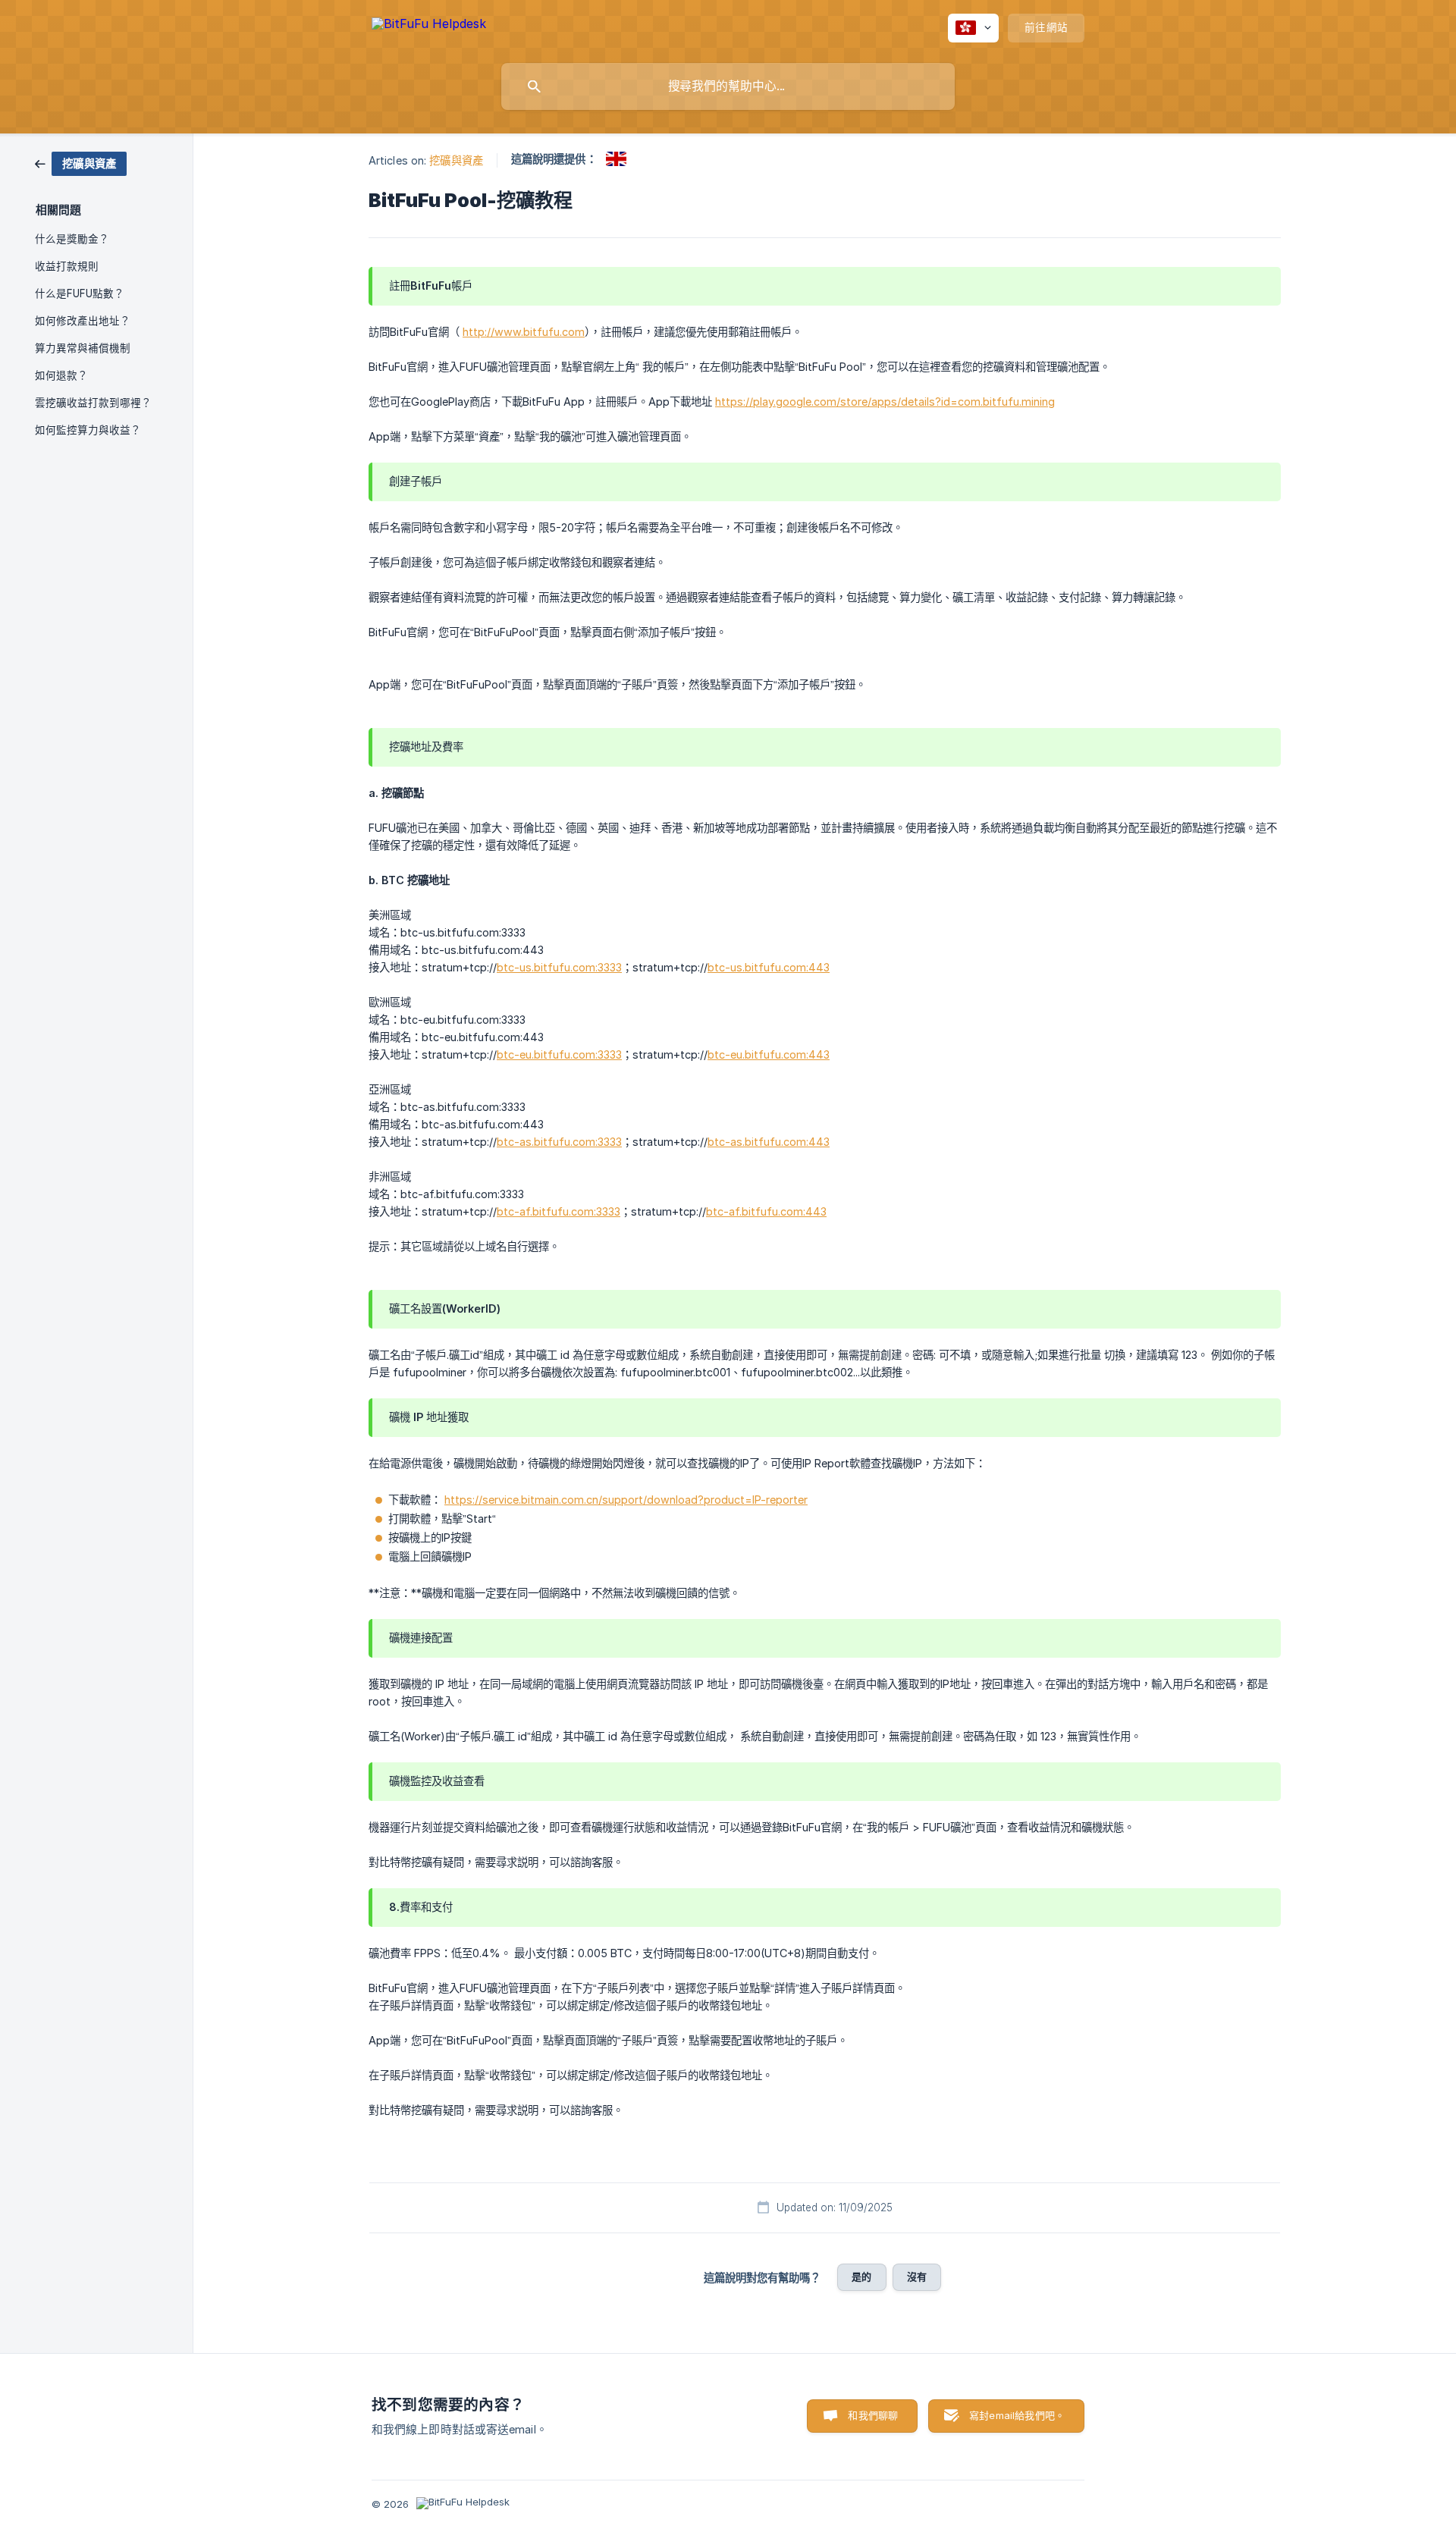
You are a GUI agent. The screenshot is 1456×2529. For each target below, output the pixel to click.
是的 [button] (861, 2276)
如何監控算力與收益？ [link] (88, 430)
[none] (429, 26)
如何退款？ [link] (61, 375)
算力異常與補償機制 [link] (83, 348)
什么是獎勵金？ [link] (72, 239)
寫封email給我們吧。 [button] (1017, 2415)
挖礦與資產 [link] (456, 160)
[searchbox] (728, 86)
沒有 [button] (917, 2276)
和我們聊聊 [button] (873, 2415)
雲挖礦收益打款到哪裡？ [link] (93, 403)
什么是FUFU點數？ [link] (80, 293)
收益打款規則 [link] (67, 266)
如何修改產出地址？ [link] (83, 321)
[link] (81, 163)
